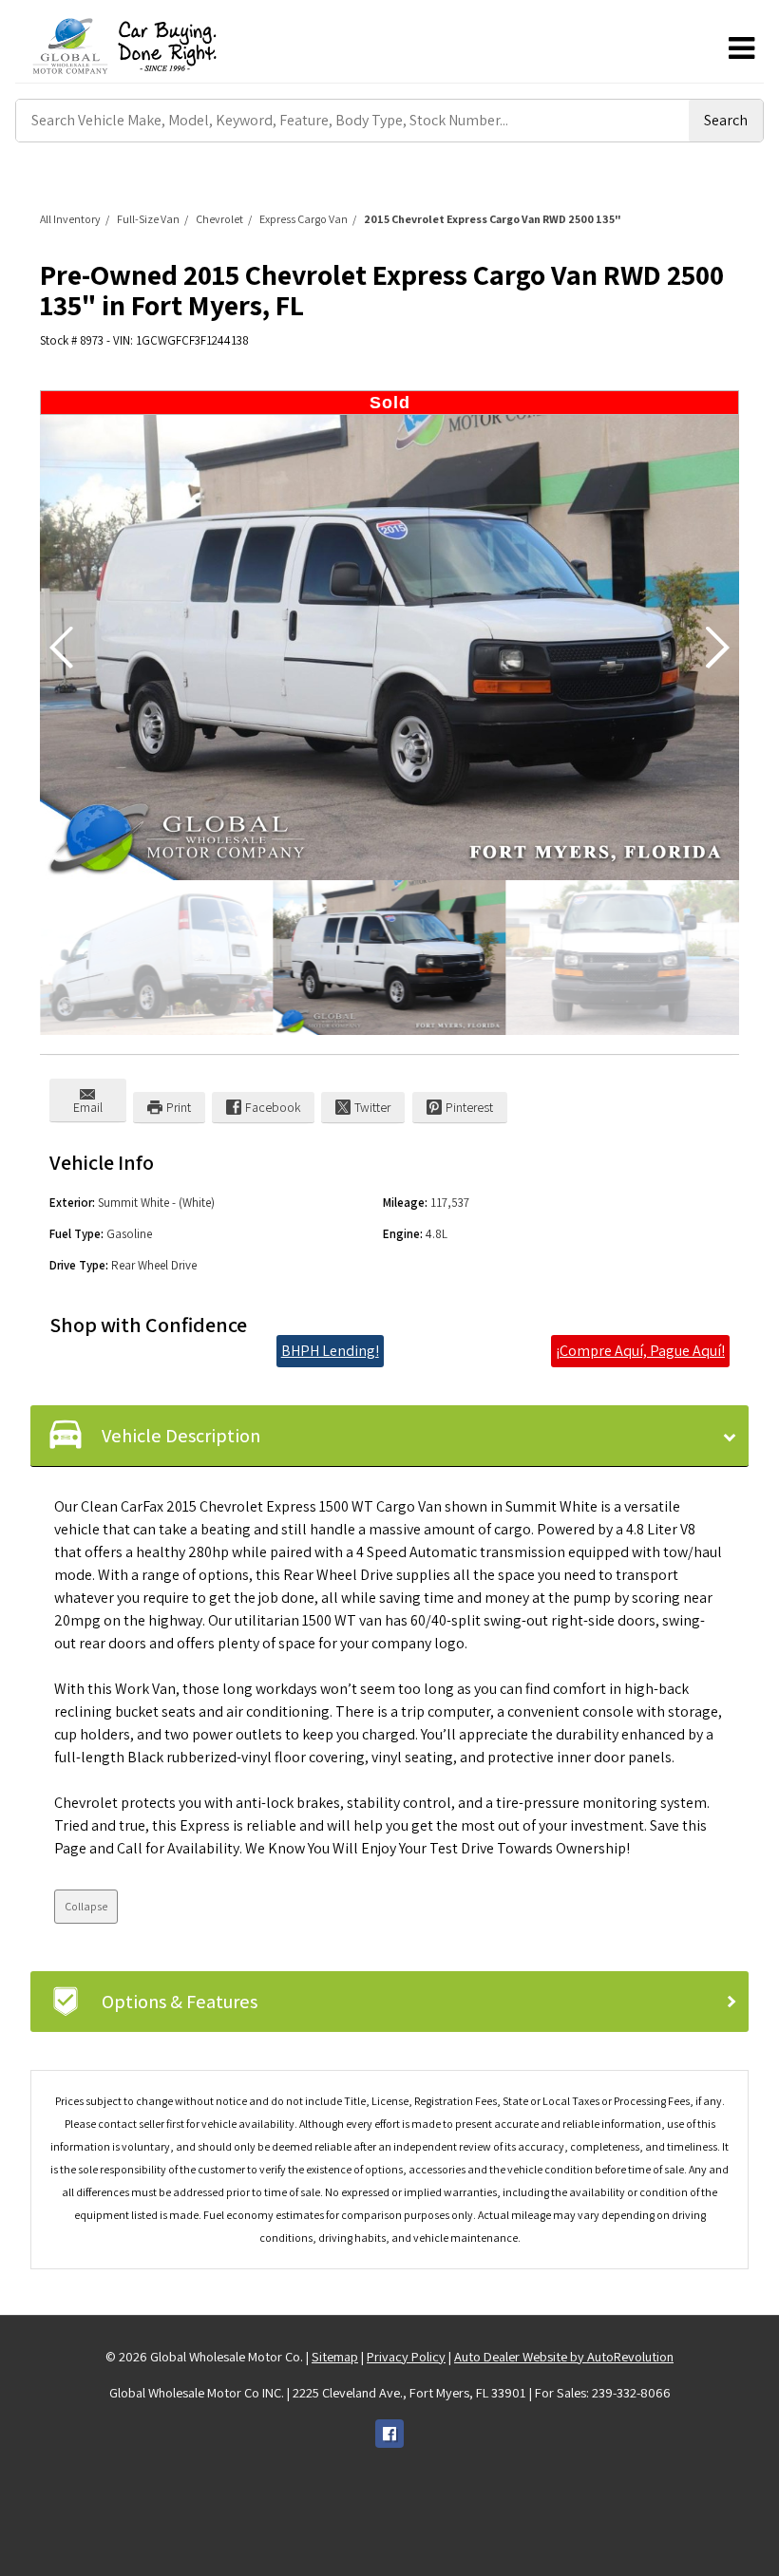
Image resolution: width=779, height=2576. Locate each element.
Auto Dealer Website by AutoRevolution (564, 2356)
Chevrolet (219, 219)
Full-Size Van (148, 219)
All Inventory (70, 219)
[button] (717, 648)
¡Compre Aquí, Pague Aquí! (640, 1351)
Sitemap (335, 2356)
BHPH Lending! (330, 1351)
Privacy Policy (406, 2356)
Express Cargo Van (304, 219)
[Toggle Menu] (741, 48)
